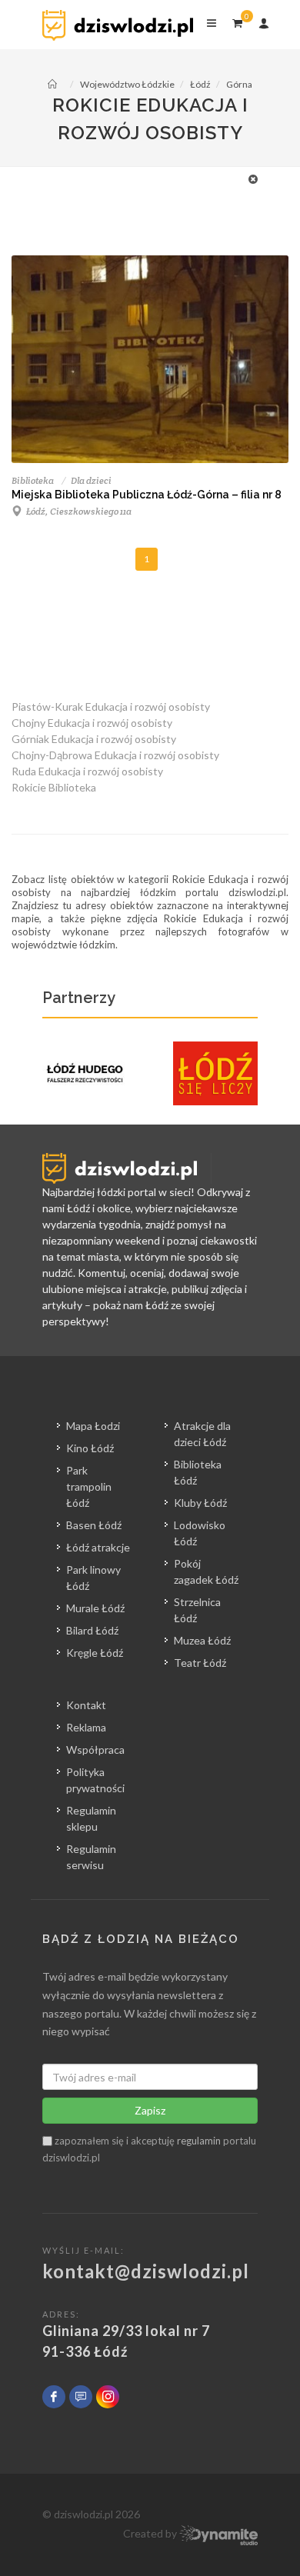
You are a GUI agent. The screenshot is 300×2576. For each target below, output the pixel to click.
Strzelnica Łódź (197, 1610)
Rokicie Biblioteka (54, 787)
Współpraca (95, 1750)
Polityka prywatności (95, 1780)
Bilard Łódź (92, 1630)
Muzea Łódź (202, 1640)
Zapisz (150, 2110)
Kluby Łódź (200, 1503)
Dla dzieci (91, 480)
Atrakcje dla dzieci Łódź (202, 1434)
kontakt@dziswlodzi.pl (146, 2271)
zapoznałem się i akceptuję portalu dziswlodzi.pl (149, 2149)
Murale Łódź (95, 1608)
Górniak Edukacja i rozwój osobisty (94, 739)
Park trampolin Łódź (89, 1486)
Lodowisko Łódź (200, 1533)
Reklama (86, 1727)
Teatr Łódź (200, 1663)
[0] (237, 21)
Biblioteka (33, 480)
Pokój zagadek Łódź (206, 1571)
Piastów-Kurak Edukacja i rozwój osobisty (111, 706)
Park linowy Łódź (93, 1578)
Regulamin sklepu (91, 1818)
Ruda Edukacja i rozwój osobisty (87, 771)
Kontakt (86, 1705)
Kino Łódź (90, 1448)
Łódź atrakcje (98, 1547)
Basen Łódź (94, 1525)
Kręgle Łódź (95, 1653)
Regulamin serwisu (91, 1857)
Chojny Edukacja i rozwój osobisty (92, 723)
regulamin (199, 2141)
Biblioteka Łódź (198, 1472)
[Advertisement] (142, 205)
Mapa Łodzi (93, 1426)
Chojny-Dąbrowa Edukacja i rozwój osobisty (115, 755)
